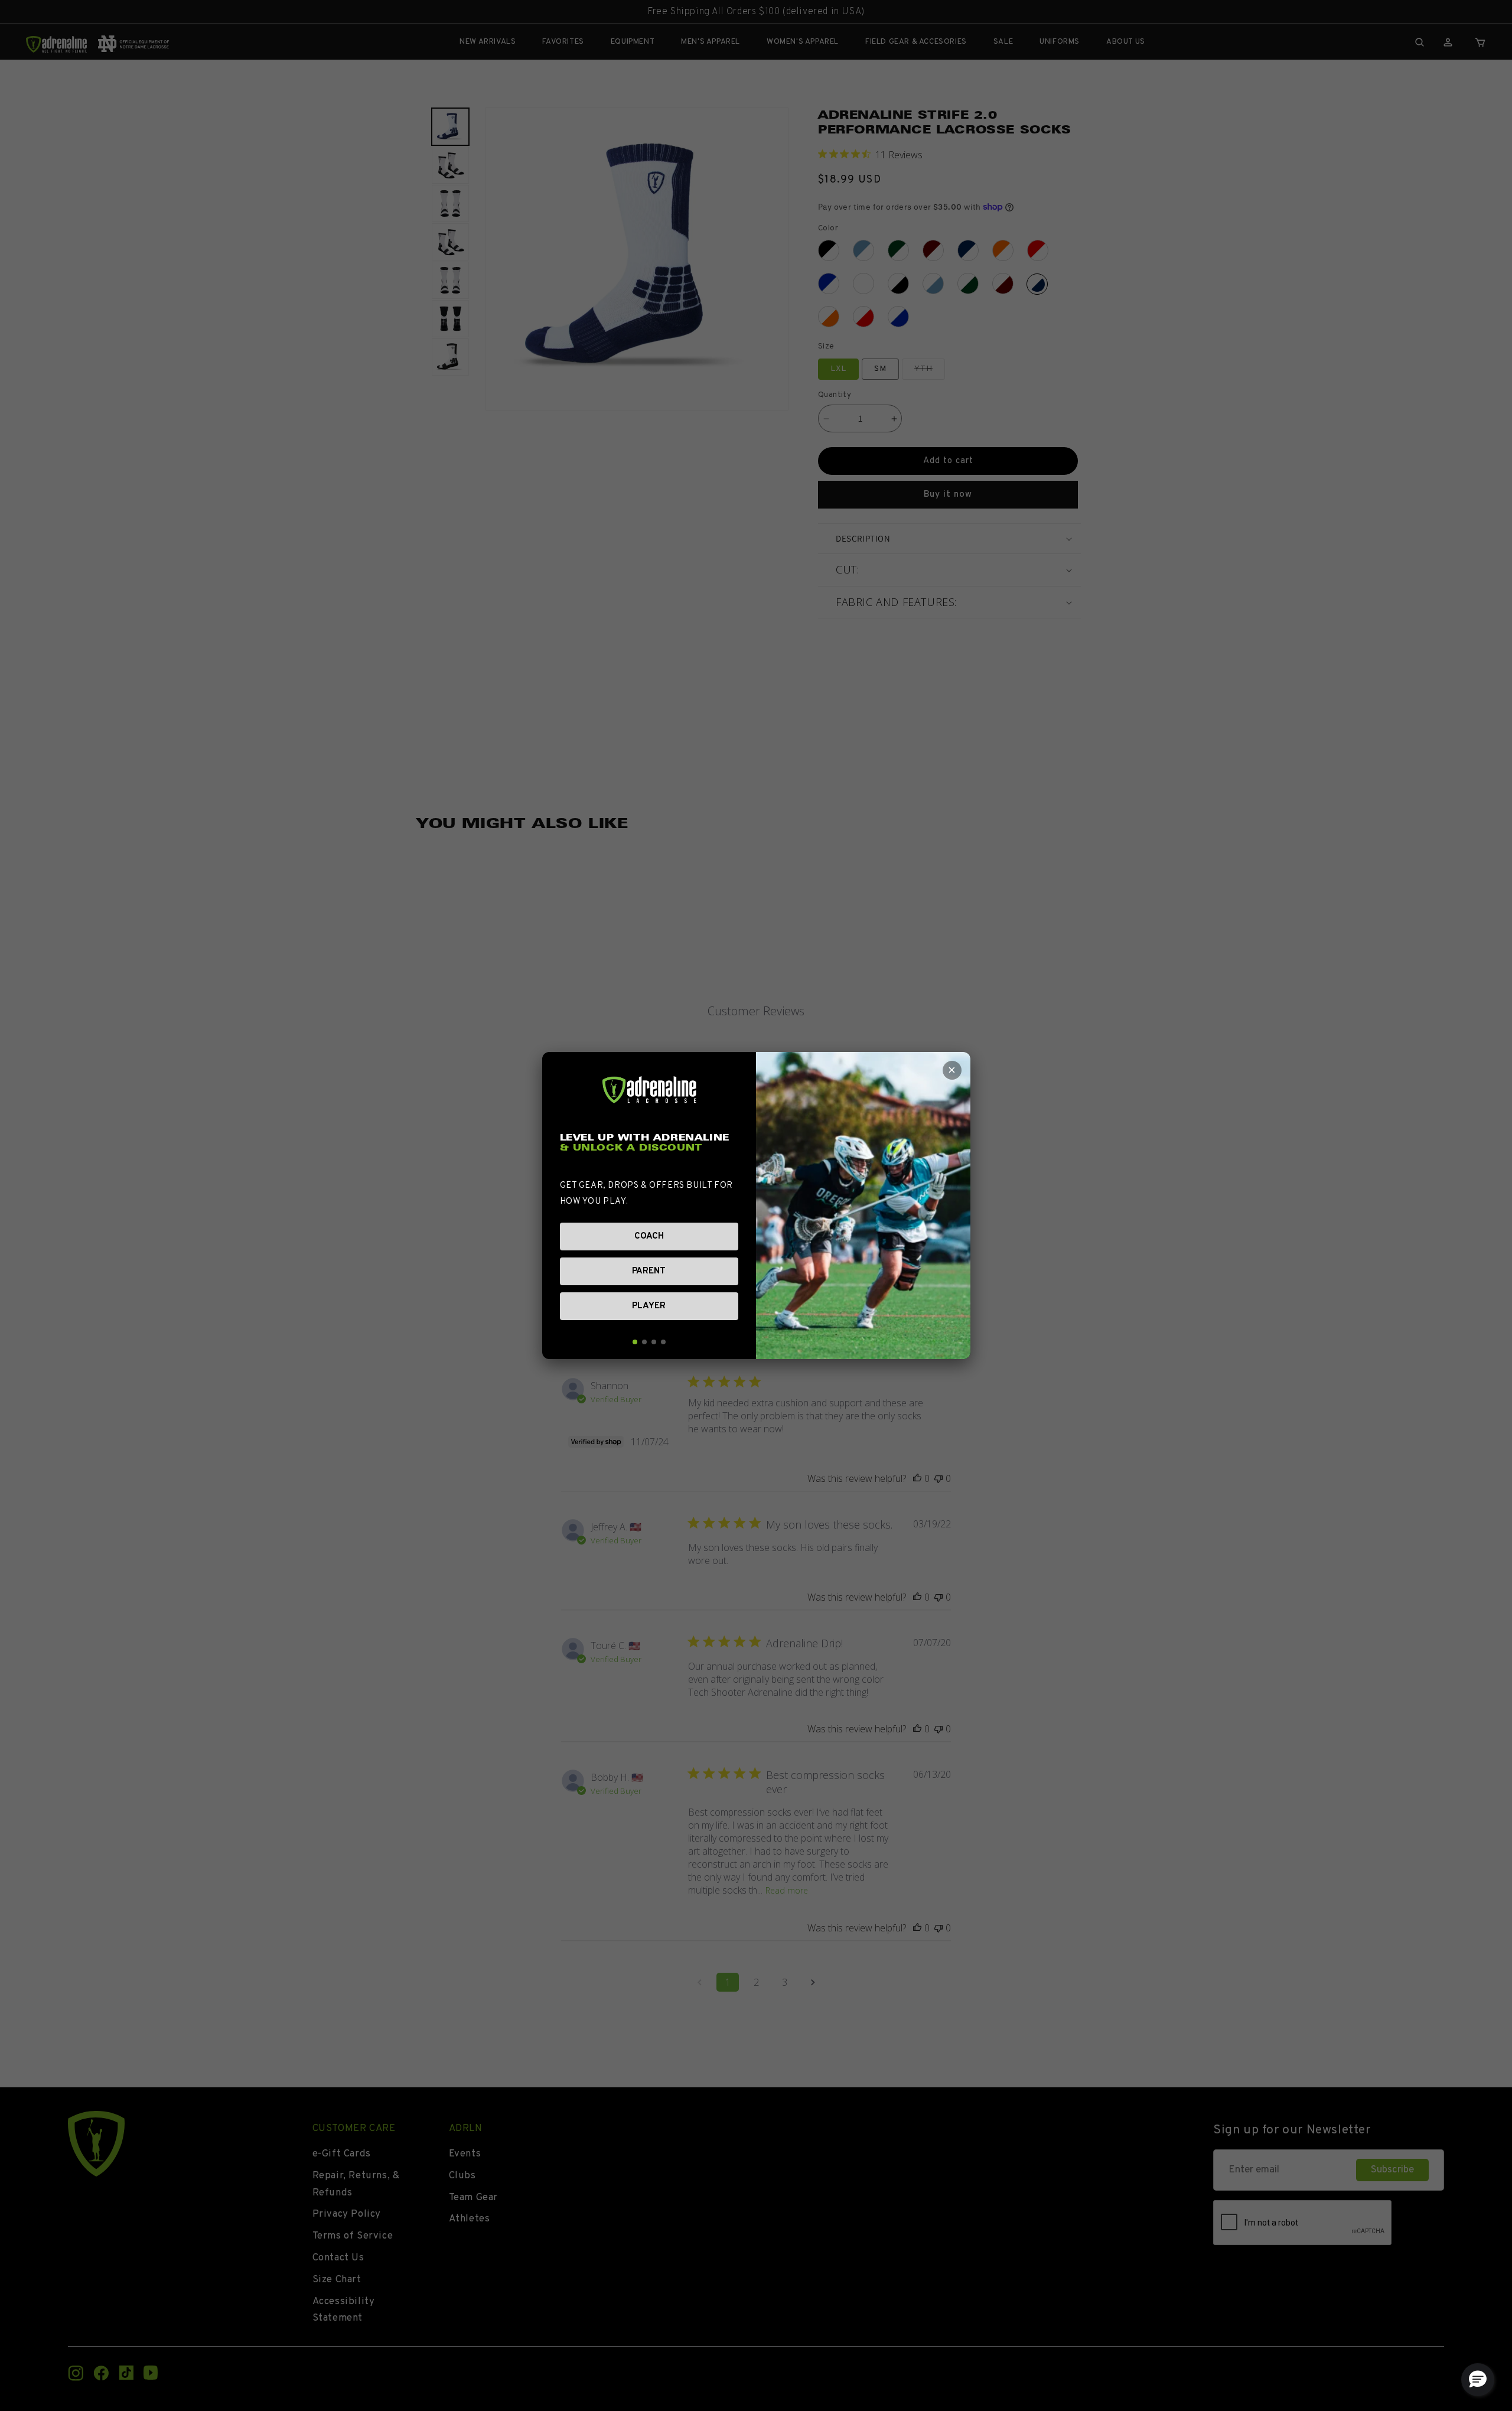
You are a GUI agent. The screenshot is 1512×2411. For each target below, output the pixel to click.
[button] (1478, 2380)
